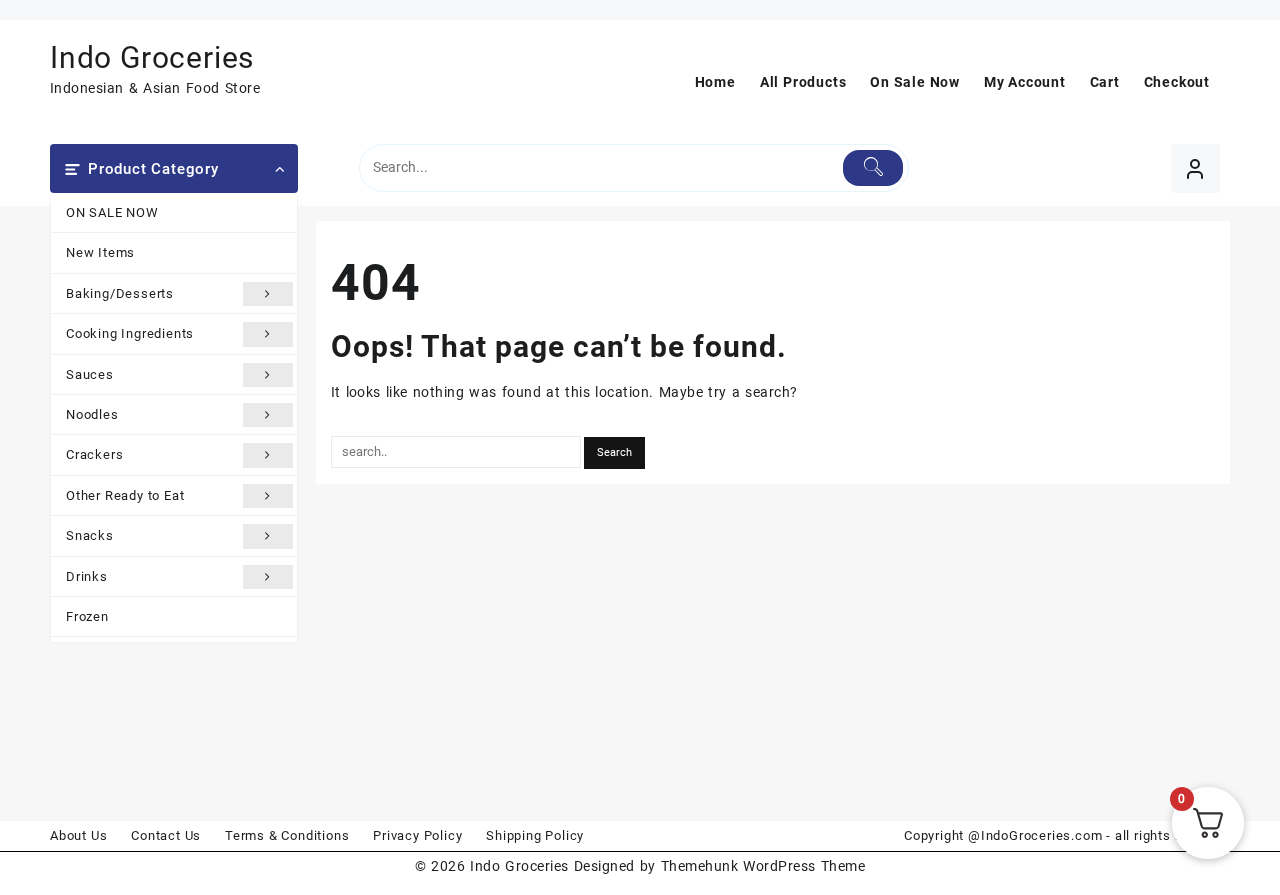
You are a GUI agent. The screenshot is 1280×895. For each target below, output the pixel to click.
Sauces (90, 374)
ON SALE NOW (112, 212)
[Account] (1195, 168)
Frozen (87, 616)
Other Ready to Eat (125, 495)
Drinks (87, 576)
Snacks (90, 535)
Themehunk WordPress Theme (763, 866)
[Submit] (873, 168)
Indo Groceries (152, 57)
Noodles (92, 414)
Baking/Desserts (120, 293)
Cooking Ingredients (130, 333)
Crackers (94, 454)
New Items (100, 252)
